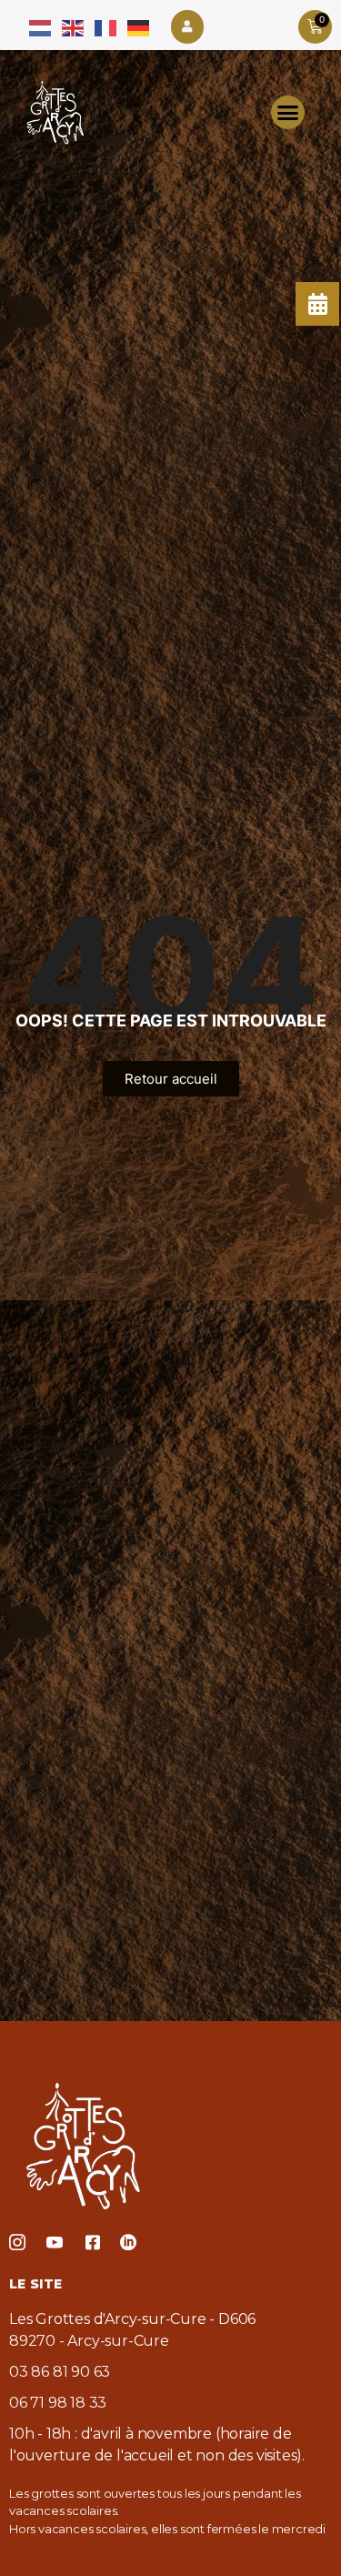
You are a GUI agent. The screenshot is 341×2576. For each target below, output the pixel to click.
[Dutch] (41, 27)
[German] (139, 27)
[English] (74, 27)
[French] (106, 27)
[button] (288, 113)
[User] (187, 26)
